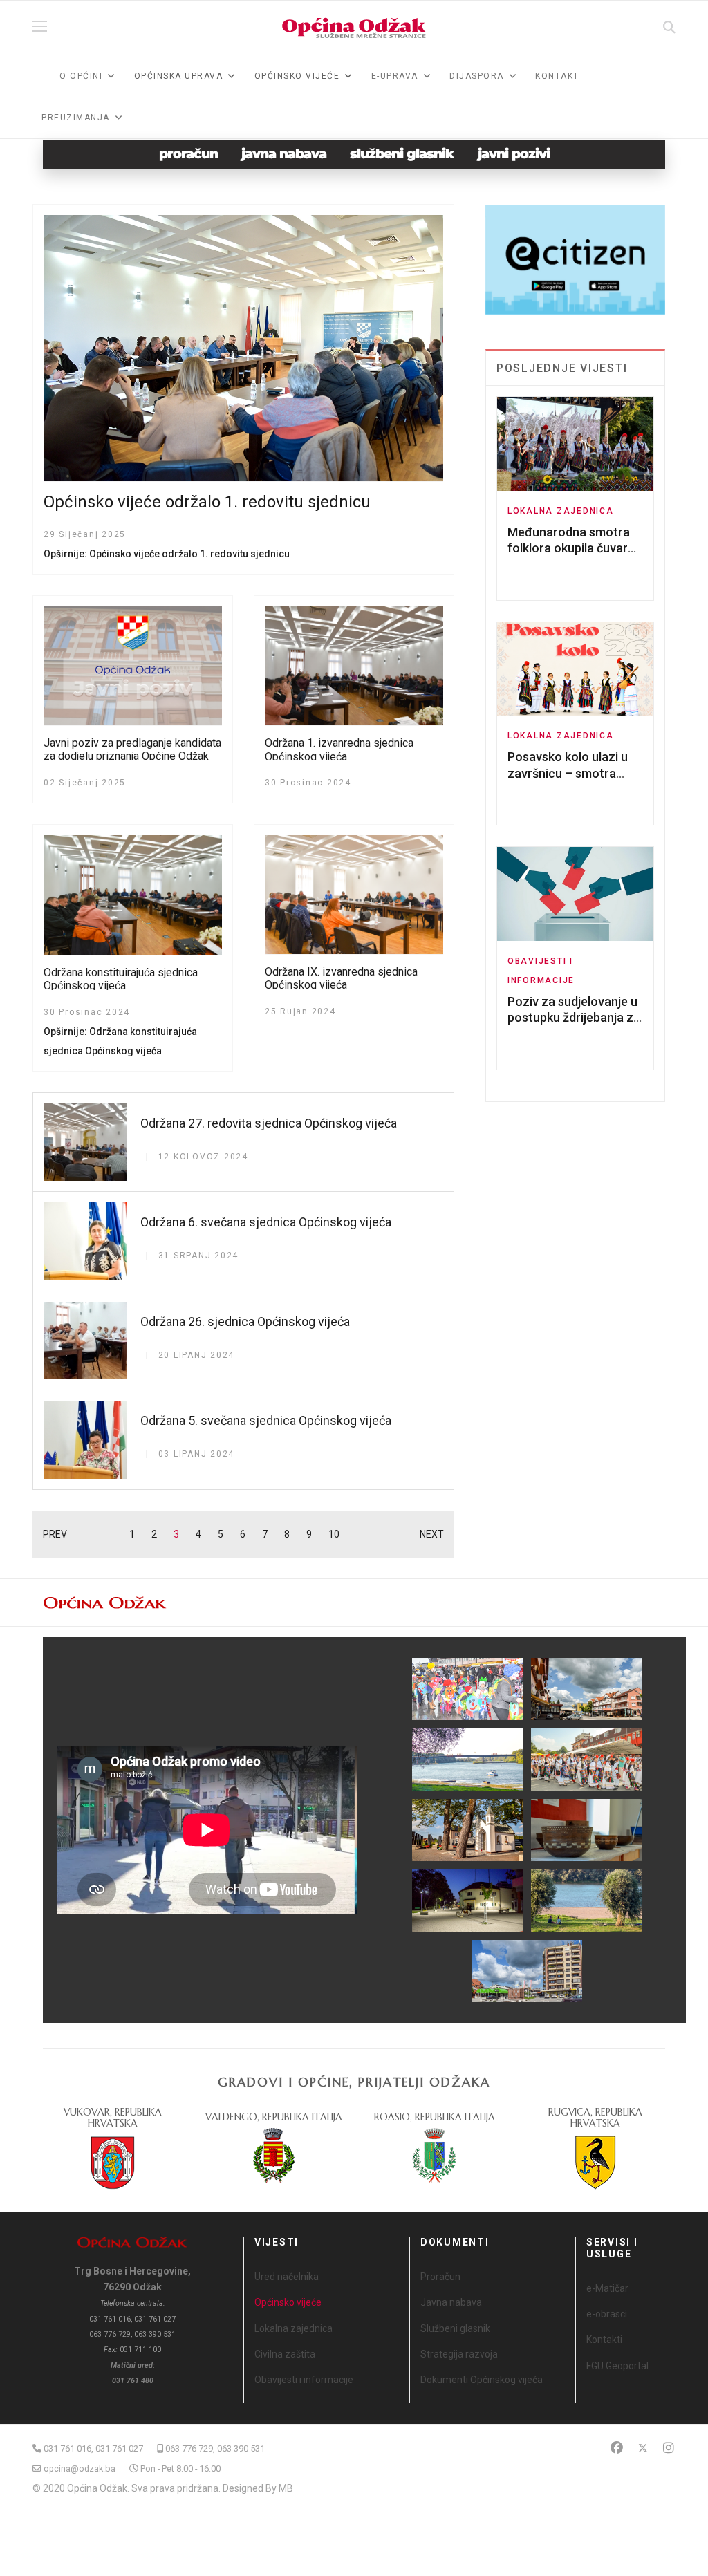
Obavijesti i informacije (304, 2380)
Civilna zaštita (285, 2354)
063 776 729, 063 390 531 (215, 2448)
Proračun (440, 2277)
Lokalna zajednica (561, 511)
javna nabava (284, 154)
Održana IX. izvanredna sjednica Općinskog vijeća (341, 978)
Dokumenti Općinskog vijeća (482, 2380)
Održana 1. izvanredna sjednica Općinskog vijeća (339, 749)
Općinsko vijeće (288, 2302)
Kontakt (557, 76)
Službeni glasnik (455, 2328)
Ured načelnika (287, 2277)
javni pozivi (514, 154)
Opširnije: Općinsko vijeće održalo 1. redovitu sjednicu (167, 554)
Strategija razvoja (459, 2354)
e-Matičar (607, 2288)
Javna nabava (451, 2302)
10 (334, 1534)
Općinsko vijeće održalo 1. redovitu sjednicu (207, 502)
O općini (81, 76)
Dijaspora (477, 76)
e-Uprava (395, 76)
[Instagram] (669, 2448)
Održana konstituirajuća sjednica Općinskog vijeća (121, 979)
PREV (55, 1534)
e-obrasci (607, 2314)
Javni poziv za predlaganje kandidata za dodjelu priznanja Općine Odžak (132, 749)
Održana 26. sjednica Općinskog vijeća (245, 1322)
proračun (188, 154)
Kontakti (604, 2340)
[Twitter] (643, 2448)
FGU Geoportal (617, 2366)
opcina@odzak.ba (80, 2468)
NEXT (432, 1534)
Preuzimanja (76, 118)
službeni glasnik (402, 154)
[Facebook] (617, 2448)
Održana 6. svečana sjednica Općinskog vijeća (266, 1222)
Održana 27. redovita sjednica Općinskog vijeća (269, 1123)
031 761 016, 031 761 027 (93, 2448)
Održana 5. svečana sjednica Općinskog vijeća (266, 1420)
